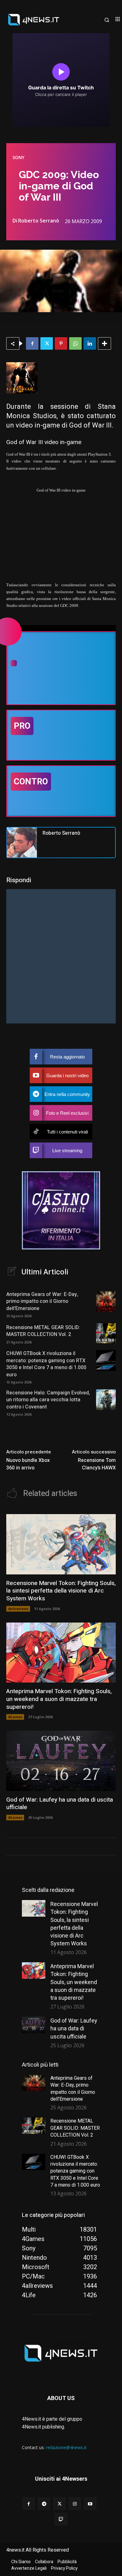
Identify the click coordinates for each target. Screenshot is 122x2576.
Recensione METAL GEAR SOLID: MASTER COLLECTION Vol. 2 (43, 1331)
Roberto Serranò (39, 221)
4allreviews (18, 1609)
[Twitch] (61, 2519)
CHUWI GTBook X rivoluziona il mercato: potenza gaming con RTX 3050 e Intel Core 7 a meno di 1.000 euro (46, 1364)
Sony (18, 158)
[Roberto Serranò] (22, 843)
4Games (15, 1717)
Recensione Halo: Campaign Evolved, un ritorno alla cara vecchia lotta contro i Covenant (48, 1400)
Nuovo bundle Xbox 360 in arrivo (28, 1464)
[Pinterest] (61, 343)
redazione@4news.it (66, 2447)
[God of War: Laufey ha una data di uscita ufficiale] (61, 1761)
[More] (104, 343)
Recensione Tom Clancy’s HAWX (97, 1464)
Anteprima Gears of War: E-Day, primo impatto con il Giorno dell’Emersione (42, 1301)
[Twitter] (47, 343)
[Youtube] (90, 2504)
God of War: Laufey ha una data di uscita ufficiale (60, 1804)
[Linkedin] (90, 343)
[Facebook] (32, 343)
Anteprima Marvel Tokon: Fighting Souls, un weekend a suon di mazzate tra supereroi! (59, 1699)
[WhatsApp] (75, 343)
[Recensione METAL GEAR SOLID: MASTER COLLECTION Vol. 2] (106, 1333)
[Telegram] (44, 2504)
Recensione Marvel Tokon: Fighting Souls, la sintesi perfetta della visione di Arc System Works (61, 1591)
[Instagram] (75, 2504)
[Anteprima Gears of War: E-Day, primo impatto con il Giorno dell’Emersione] (106, 1301)
